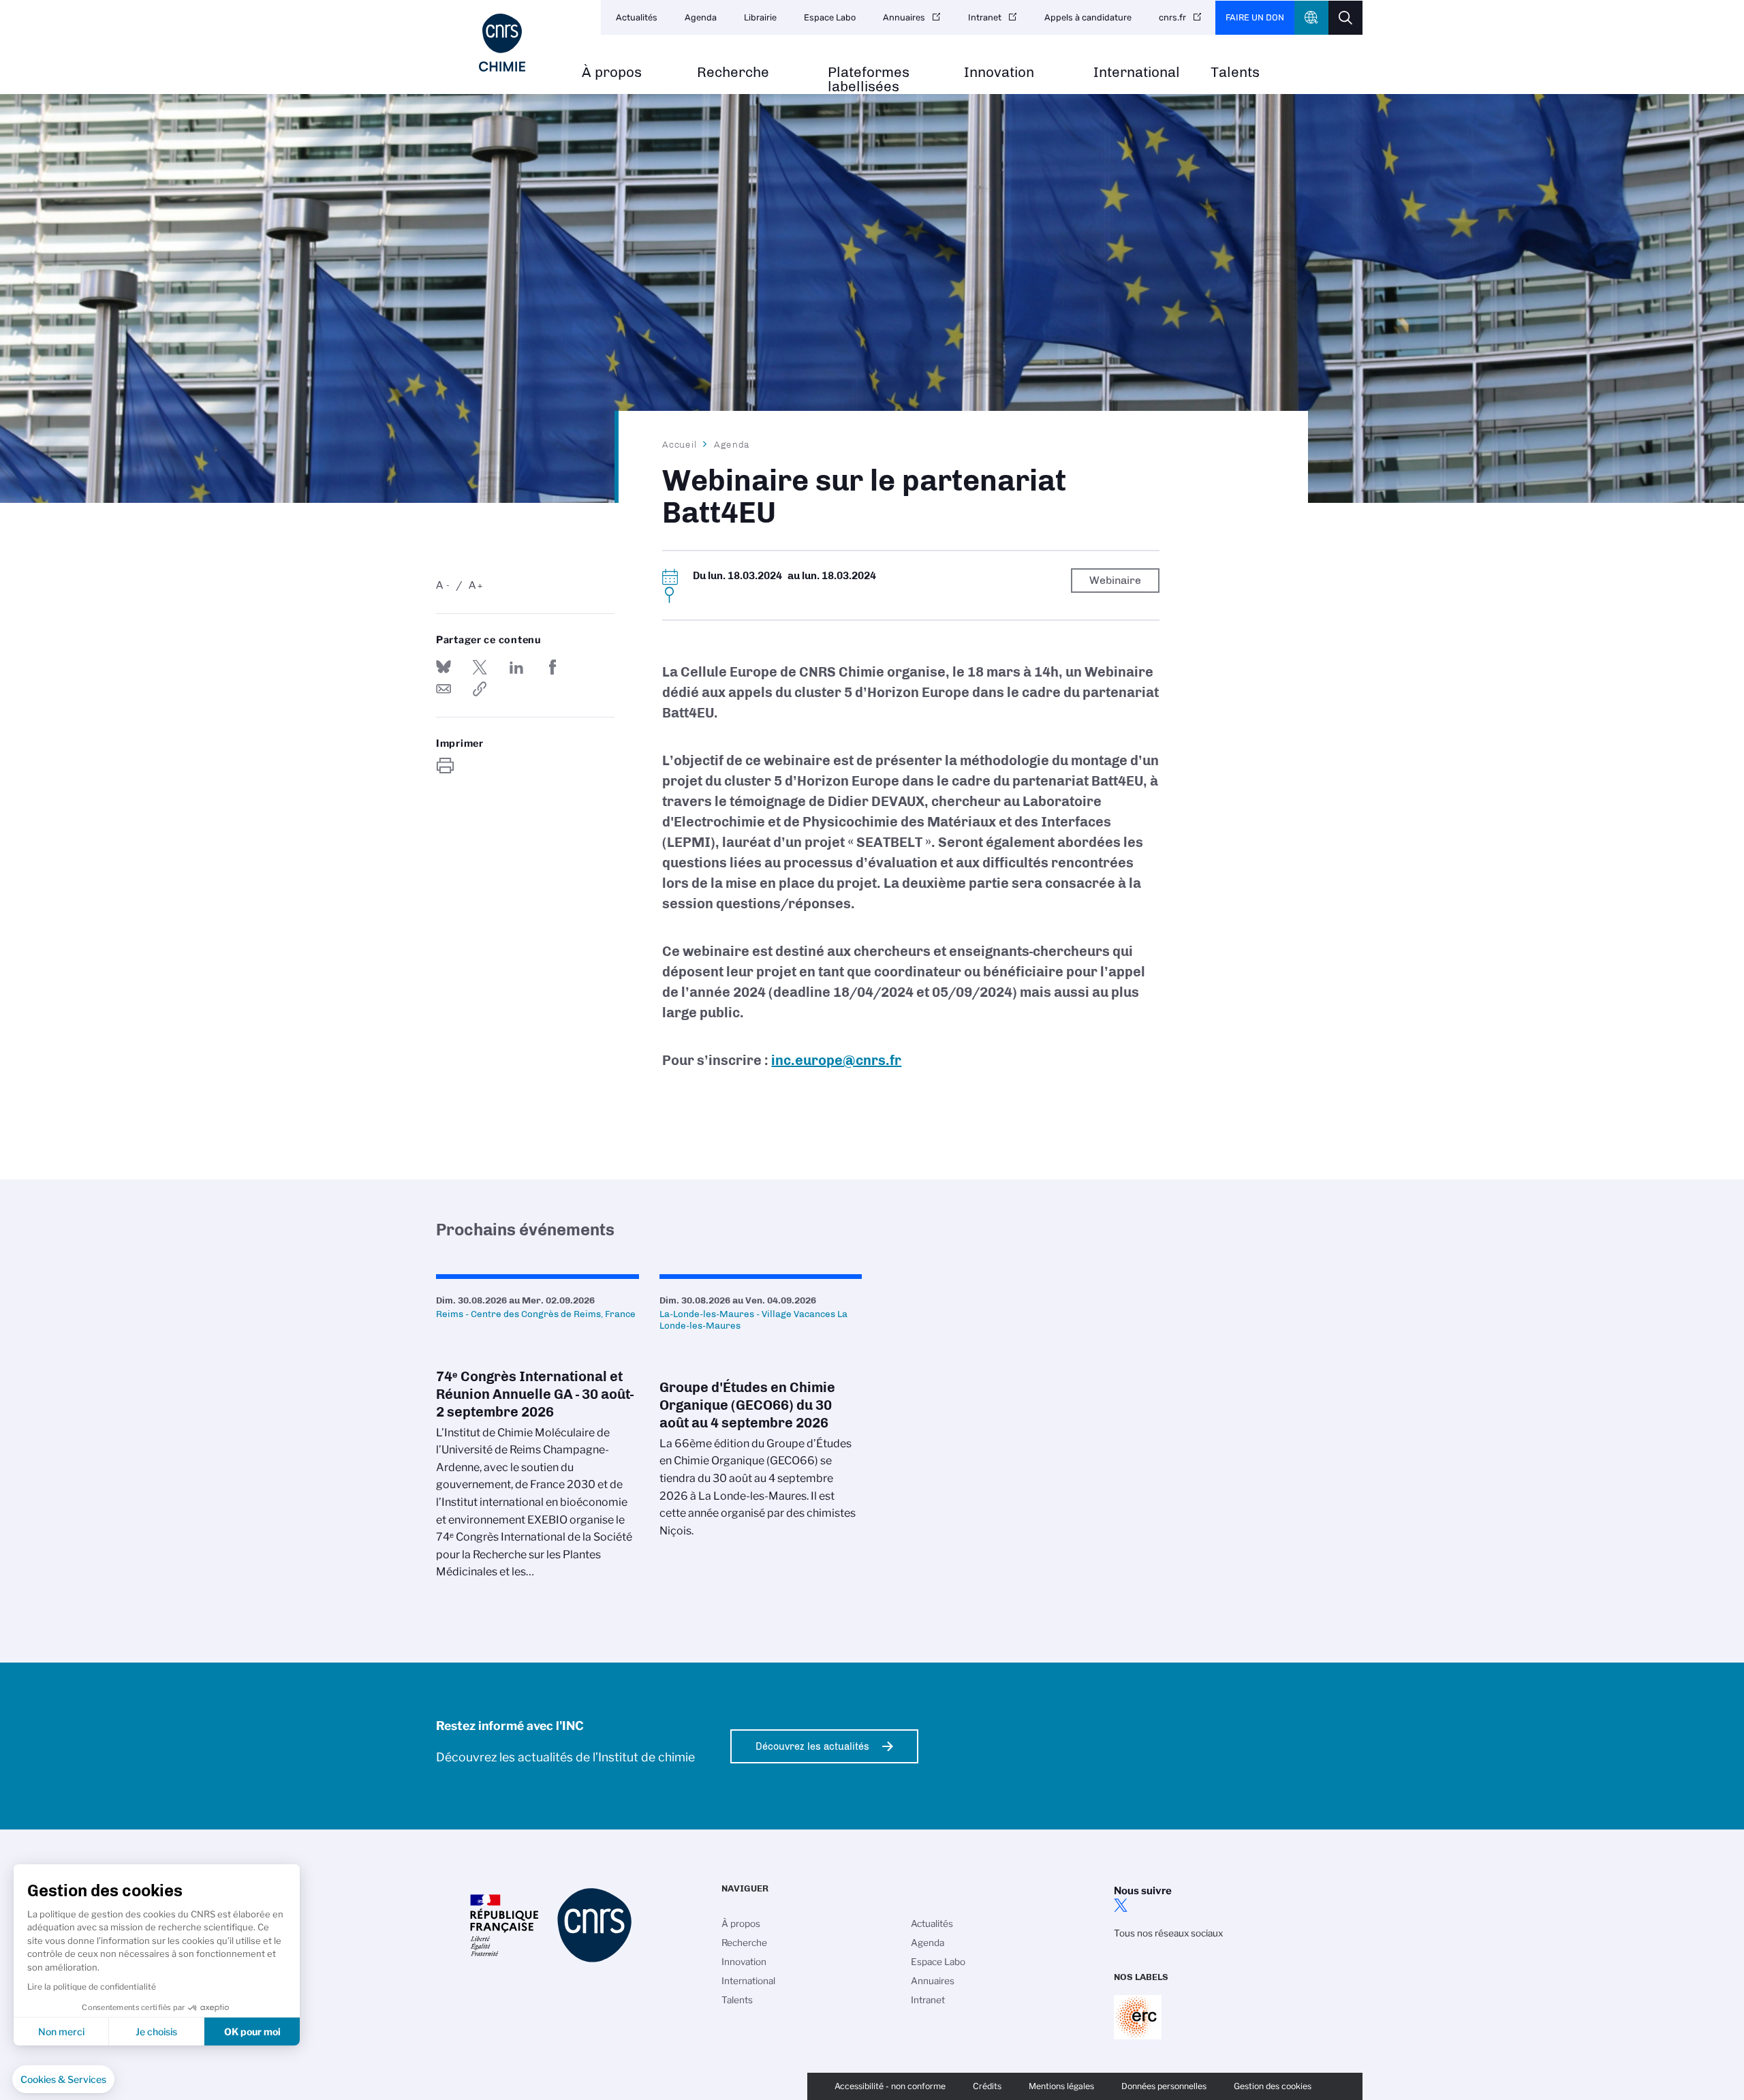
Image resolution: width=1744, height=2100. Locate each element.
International (1137, 73)
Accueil (680, 444)
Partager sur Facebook (552, 667)
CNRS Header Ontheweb (1311, 18)
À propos (612, 73)
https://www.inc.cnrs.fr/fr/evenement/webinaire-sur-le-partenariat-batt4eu (480, 689)
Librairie (760, 17)
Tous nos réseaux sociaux (1168, 1933)
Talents (1235, 73)
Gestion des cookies (1273, 2086)
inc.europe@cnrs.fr (836, 1060)
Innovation (999, 73)
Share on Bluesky (443, 667)
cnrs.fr (1172, 17)
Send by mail (443, 689)
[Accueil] (502, 43)
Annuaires (904, 17)
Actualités (637, 17)
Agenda (701, 17)
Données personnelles (1164, 2086)
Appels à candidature (1088, 17)
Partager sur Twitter (480, 667)
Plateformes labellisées (869, 80)
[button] (63, 2080)
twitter (1121, 1905)
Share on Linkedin (516, 667)
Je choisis (156, 2032)
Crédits (987, 2086)
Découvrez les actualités (812, 1746)
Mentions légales (1061, 2086)
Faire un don (1255, 17)
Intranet (985, 17)
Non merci (61, 2032)
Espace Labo (830, 17)
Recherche (733, 73)
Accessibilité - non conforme (890, 2086)
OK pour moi (252, 2032)
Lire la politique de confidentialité (92, 1987)
